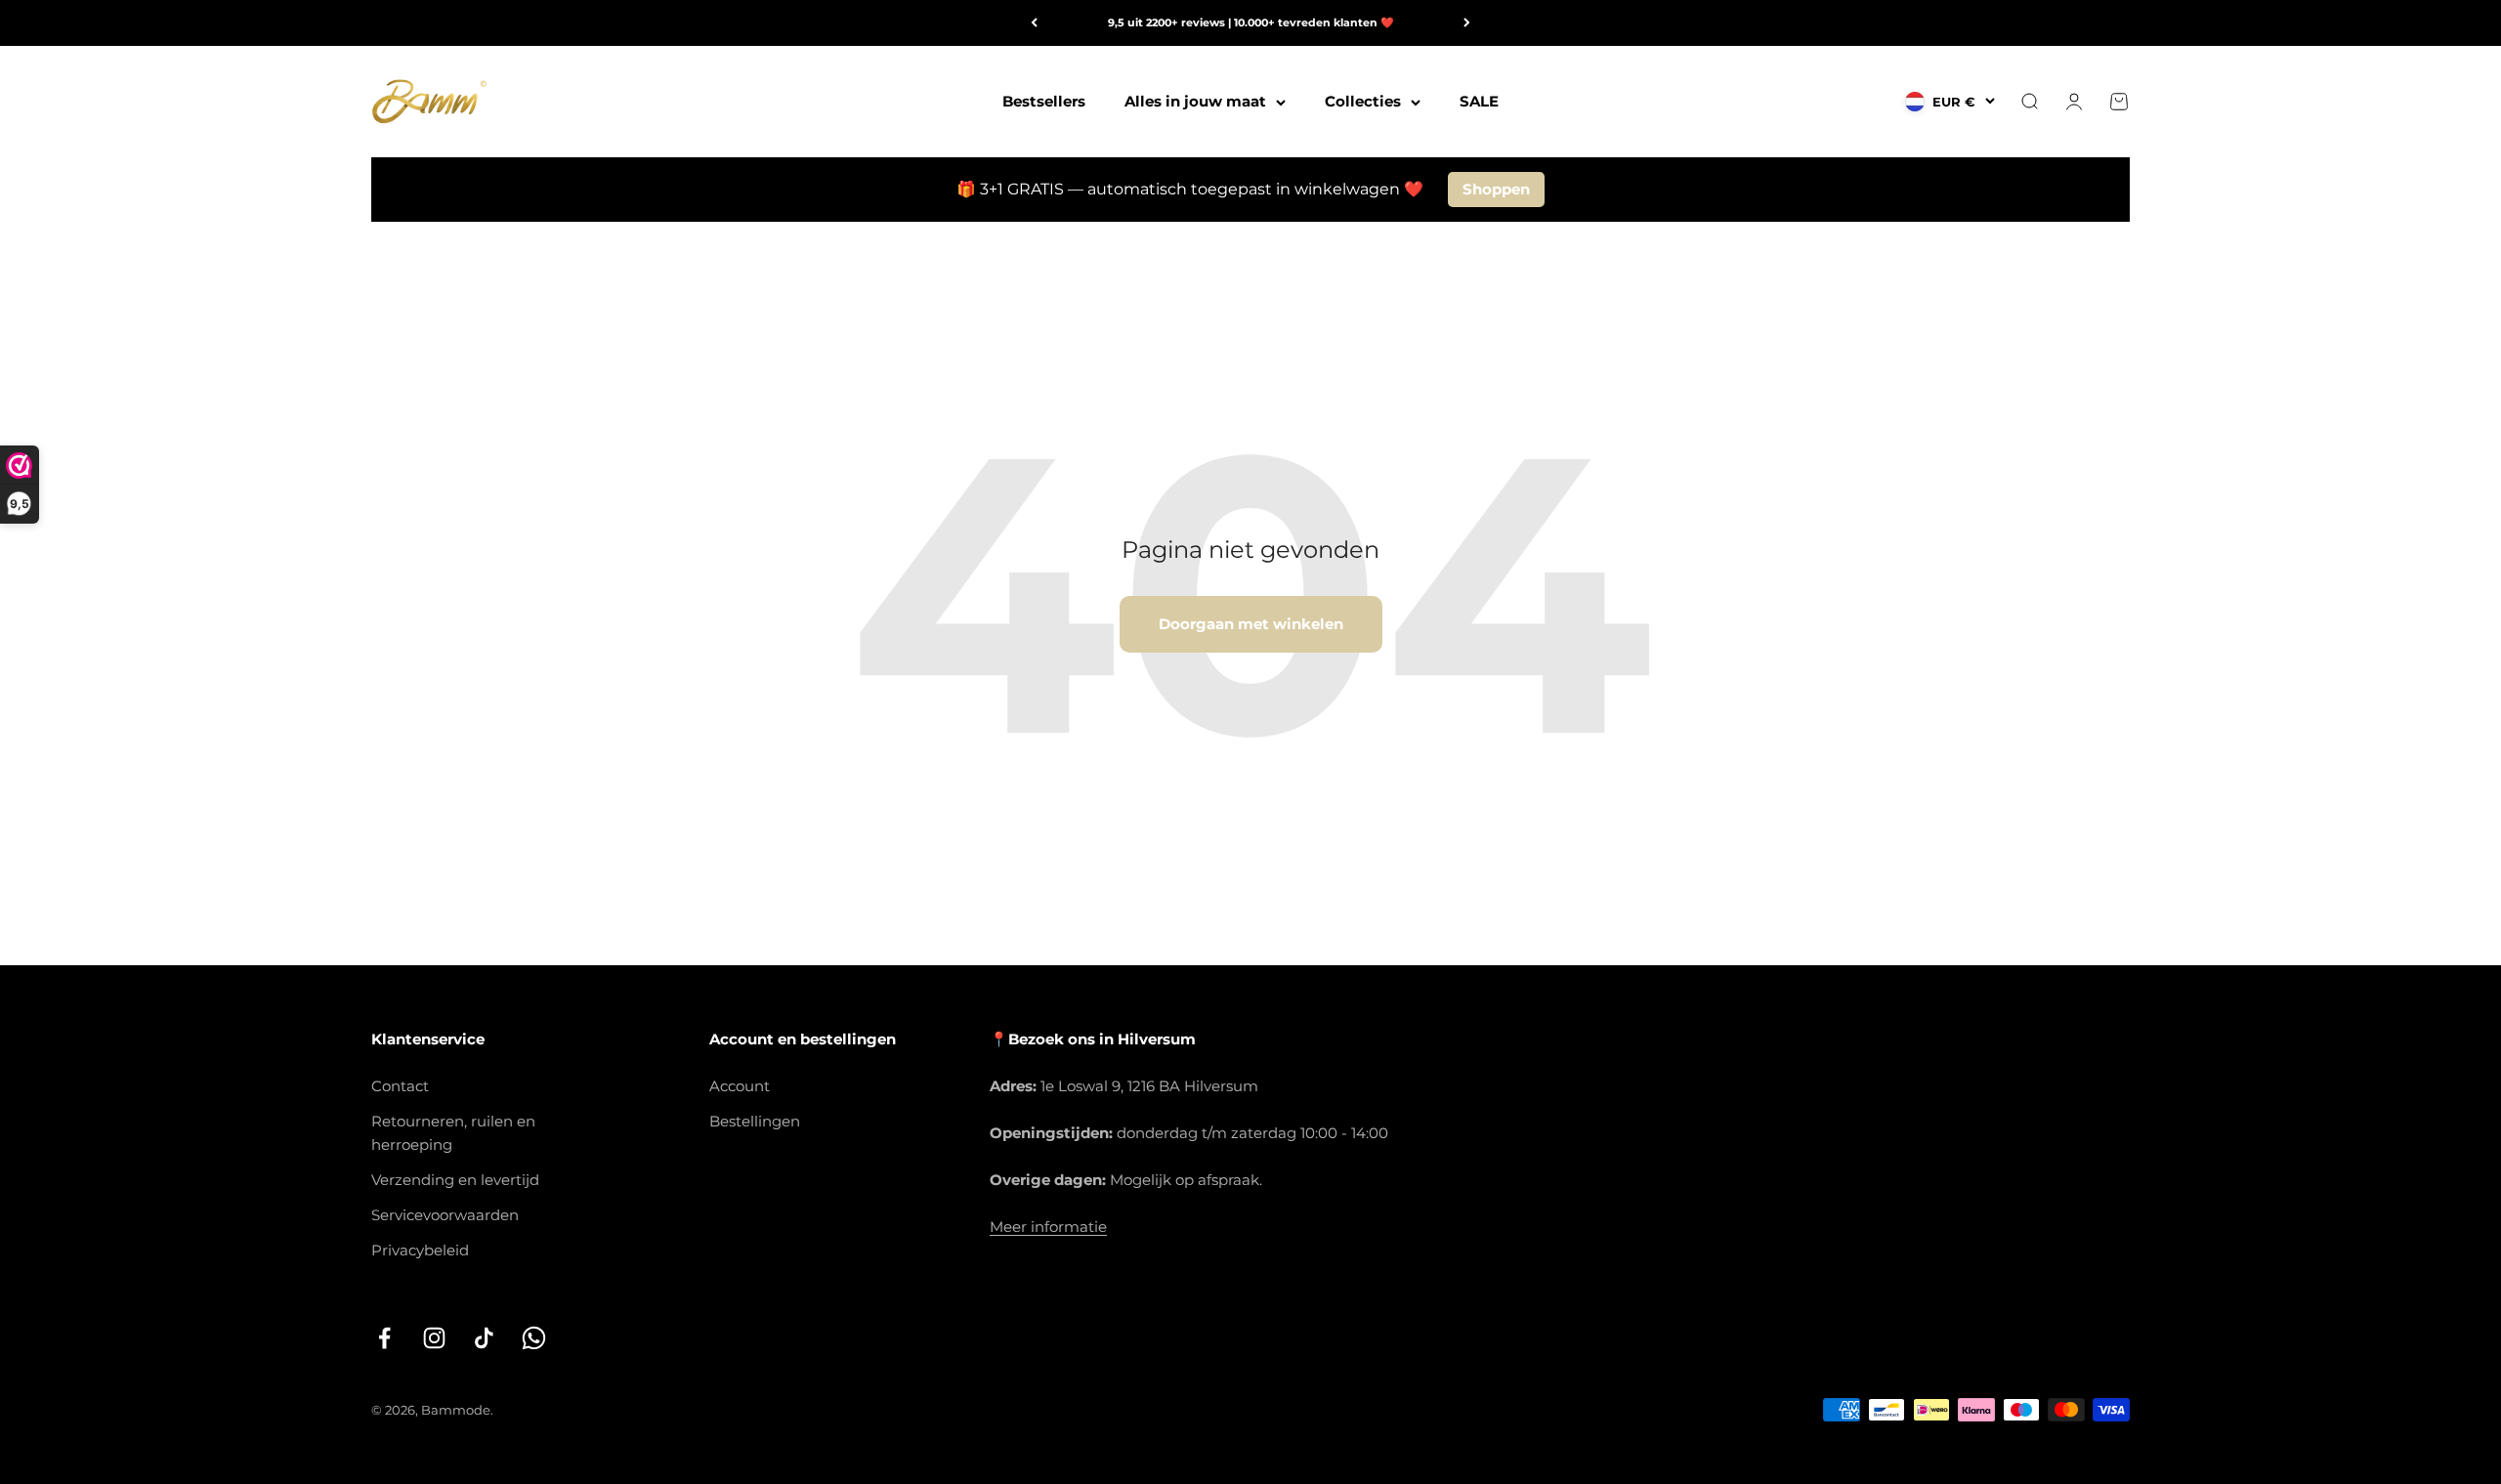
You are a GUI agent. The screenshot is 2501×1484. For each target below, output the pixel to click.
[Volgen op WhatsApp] (534, 1338)
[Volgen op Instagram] (434, 1338)
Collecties (1363, 101)
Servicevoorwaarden (445, 1215)
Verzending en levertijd (455, 1180)
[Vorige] (1034, 23)
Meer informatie (1048, 1227)
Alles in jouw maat (1195, 101)
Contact (400, 1086)
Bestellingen (755, 1121)
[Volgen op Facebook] (384, 1338)
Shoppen (1496, 189)
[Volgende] (1467, 23)
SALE (1479, 101)
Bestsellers (1044, 101)
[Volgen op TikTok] (484, 1338)
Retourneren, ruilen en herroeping (453, 1133)
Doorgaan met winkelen (1251, 624)
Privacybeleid (420, 1250)
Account (740, 1086)
